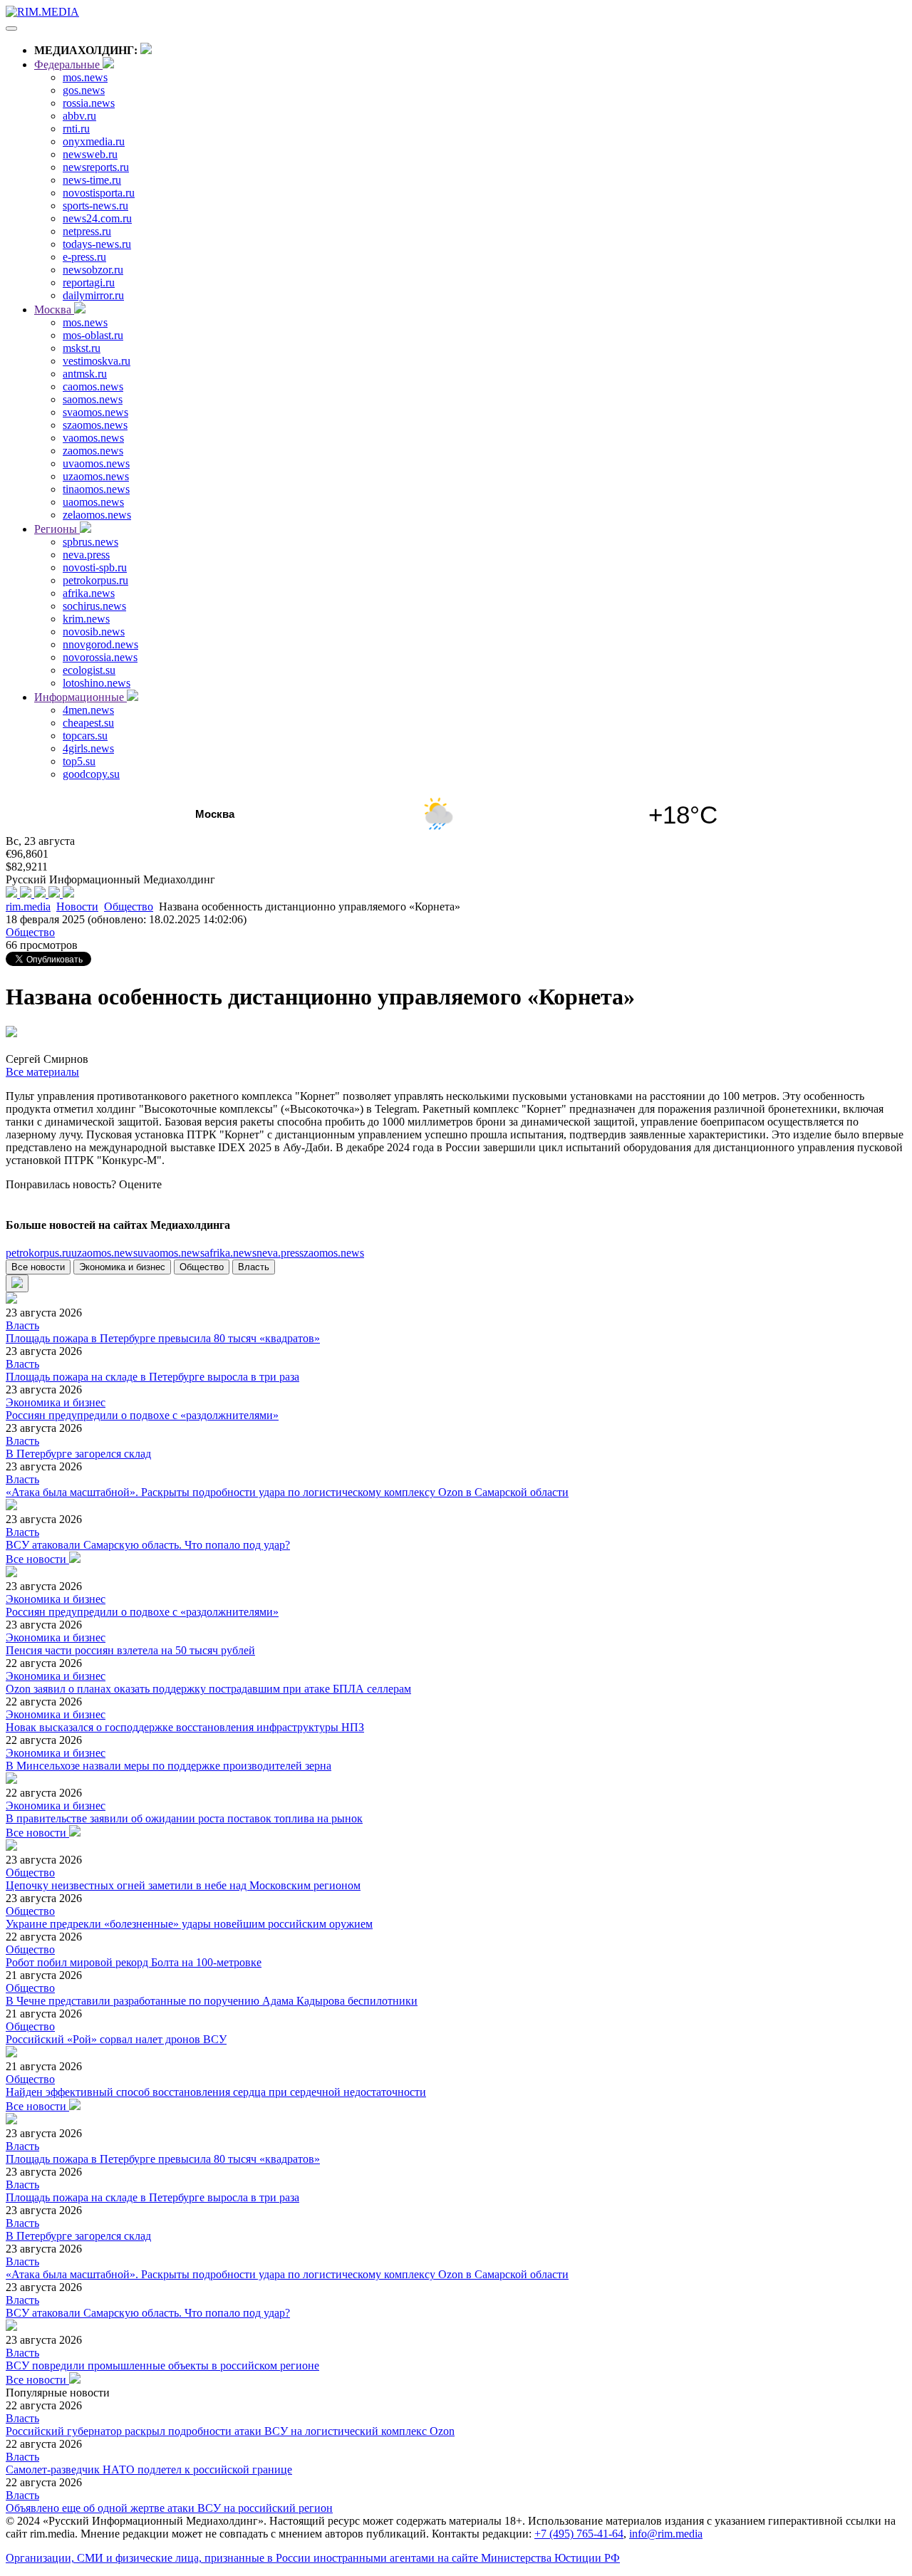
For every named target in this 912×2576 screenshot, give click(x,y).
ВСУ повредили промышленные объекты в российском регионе (162, 2365)
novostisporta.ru (99, 193)
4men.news (88, 710)
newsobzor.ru (93, 270)
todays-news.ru (97, 244)
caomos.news (93, 386)
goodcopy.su (91, 774)
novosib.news (94, 632)
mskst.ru (82, 348)
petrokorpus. (38, 1253)
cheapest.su (88, 723)
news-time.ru (92, 180)
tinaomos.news (96, 489)
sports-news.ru (95, 206)
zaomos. (334, 1253)
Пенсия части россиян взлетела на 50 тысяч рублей (130, 1650)
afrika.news (89, 593)
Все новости (38, 1267)
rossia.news (89, 103)
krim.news (86, 619)
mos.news (85, 77)
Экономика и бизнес (122, 1267)
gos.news (84, 90)
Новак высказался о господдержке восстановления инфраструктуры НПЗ (185, 1727)
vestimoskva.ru (97, 361)
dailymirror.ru (93, 295)
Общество (129, 907)
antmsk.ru (85, 374)
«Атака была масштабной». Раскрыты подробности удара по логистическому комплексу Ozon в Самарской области (287, 1492)
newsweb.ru (90, 154)
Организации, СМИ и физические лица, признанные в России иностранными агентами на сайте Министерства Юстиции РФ (313, 2558)
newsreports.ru (96, 167)
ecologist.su (89, 670)
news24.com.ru (97, 218)
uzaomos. (104, 1253)
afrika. (230, 1253)
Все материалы (42, 1072)
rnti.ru (76, 129)
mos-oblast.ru (93, 335)
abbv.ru (79, 116)
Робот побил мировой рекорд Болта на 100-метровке (134, 1962)
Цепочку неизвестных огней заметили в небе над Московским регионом (183, 1885)
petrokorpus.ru (95, 580)
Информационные (81, 697)
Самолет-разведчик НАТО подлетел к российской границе (149, 2469)
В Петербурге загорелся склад (78, 1454)
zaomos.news (93, 451)
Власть (254, 1267)
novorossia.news (100, 657)
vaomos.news (93, 438)
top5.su (79, 761)
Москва (54, 310)
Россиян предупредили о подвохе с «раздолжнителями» (142, 1415)
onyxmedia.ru (94, 141)
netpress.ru (87, 231)
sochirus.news (94, 606)
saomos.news (93, 399)
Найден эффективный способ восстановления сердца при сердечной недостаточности (216, 2092)
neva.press (86, 555)
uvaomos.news (96, 463)
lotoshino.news (97, 683)
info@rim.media (666, 2534)
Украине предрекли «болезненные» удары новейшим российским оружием (189, 1924)
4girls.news (88, 748)
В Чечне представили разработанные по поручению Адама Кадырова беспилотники (212, 2001)
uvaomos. (171, 1253)
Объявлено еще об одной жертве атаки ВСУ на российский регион (169, 2508)
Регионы (57, 529)
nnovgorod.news (100, 644)
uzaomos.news (96, 476)
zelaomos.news (97, 515)
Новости (77, 907)
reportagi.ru (89, 282)
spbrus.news (90, 542)
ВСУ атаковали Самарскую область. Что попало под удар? (148, 1545)
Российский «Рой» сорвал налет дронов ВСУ (116, 2039)
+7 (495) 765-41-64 (579, 2534)
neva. (280, 1253)
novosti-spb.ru (95, 567)
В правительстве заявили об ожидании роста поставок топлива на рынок (184, 1818)
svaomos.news (95, 412)
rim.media (28, 907)
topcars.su (85, 736)
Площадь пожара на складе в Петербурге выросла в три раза (152, 1377)
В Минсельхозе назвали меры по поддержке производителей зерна (169, 1766)
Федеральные (68, 64)
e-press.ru (84, 257)
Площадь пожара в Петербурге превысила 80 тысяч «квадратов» (163, 1338)
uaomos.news (93, 502)
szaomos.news (95, 425)
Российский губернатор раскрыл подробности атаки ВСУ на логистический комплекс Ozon (230, 2431)
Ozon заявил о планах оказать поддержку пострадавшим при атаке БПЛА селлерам (208, 1689)
